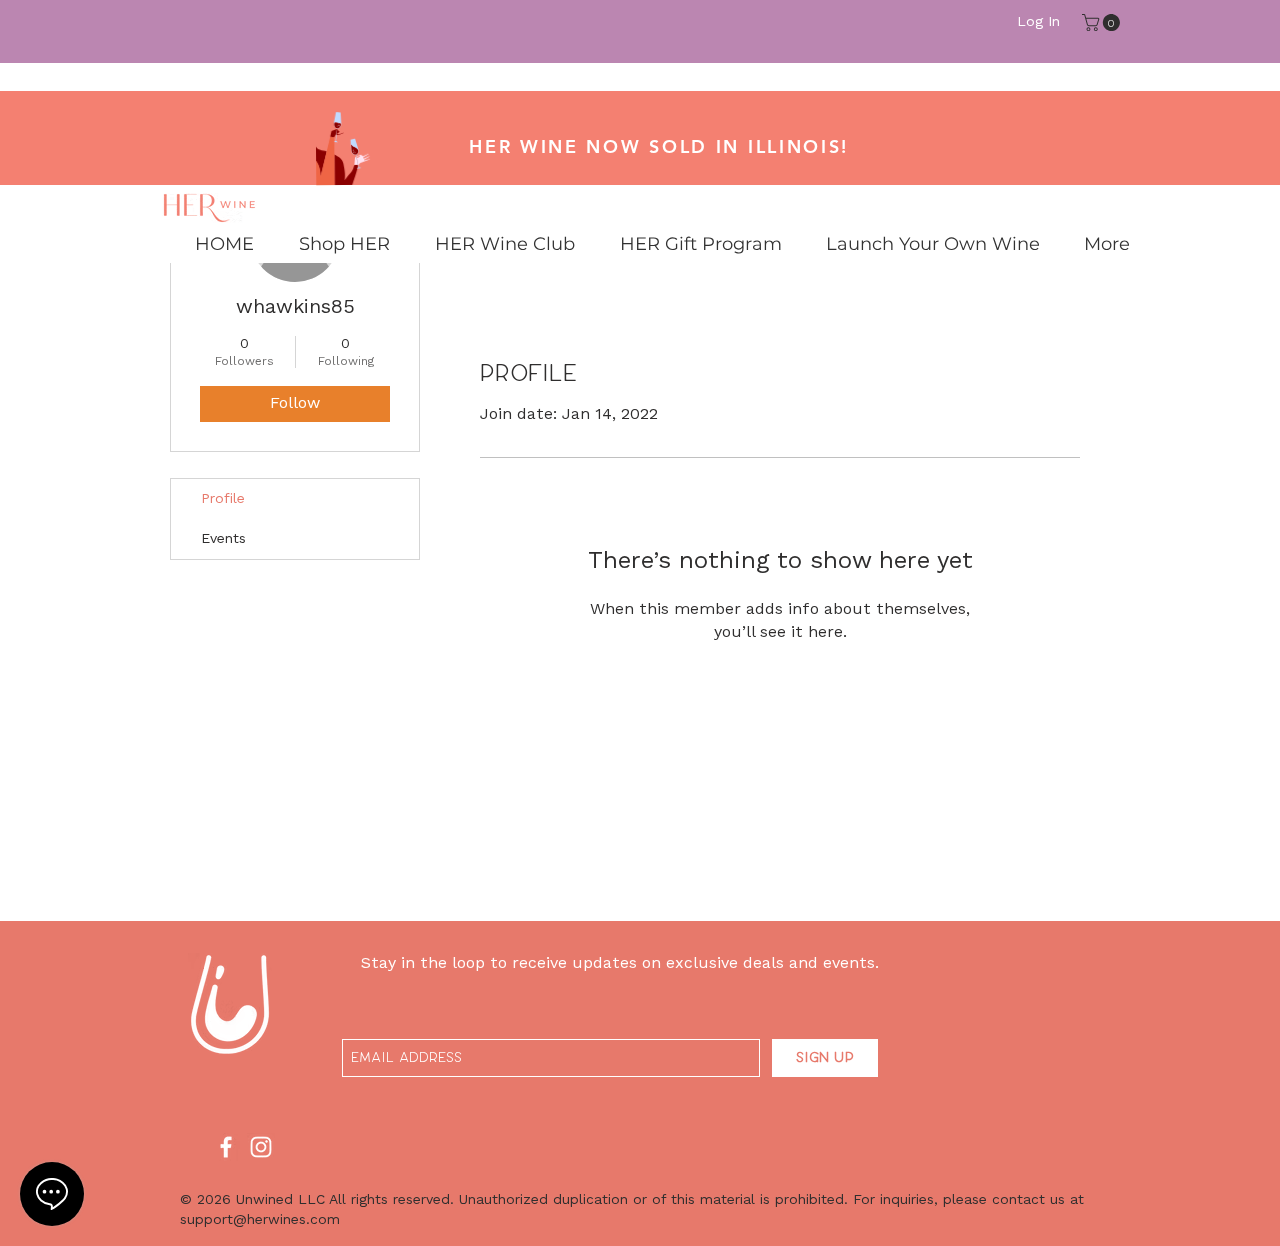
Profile (223, 499)
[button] (1103, 22)
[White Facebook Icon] (226, 1147)
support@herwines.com (260, 1220)
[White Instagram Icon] (261, 1147)
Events (223, 539)
